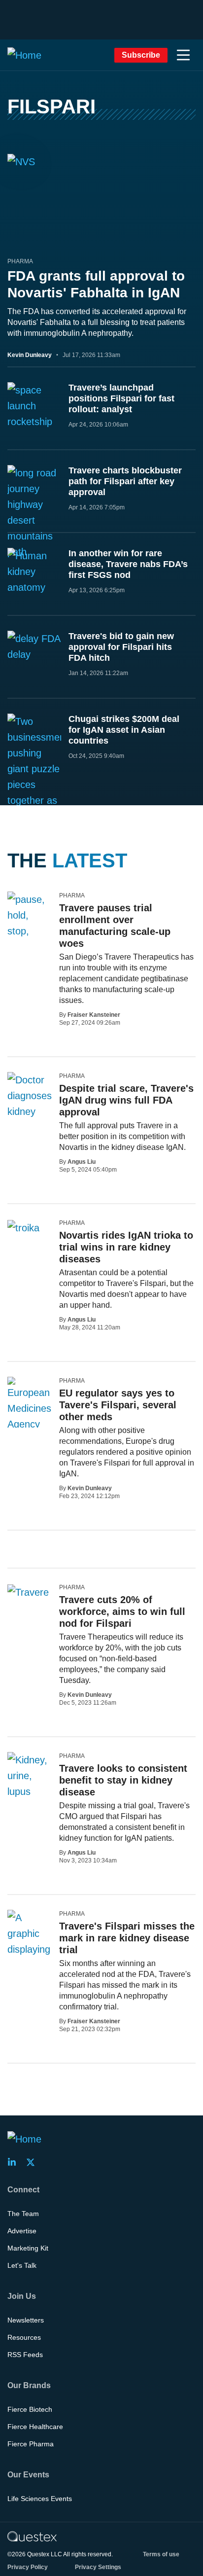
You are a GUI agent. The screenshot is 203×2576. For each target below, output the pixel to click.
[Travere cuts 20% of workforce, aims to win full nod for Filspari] (28, 1592)
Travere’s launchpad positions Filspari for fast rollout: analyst (121, 398)
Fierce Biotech (30, 2409)
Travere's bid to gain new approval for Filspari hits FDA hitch (121, 647)
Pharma (20, 261)
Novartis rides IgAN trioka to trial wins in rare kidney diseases (126, 1247)
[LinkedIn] (15, 2162)
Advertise (22, 2231)
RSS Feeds (25, 2355)
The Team (23, 2214)
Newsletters (26, 2320)
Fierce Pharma (31, 2444)
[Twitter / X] (34, 2162)
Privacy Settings (98, 2567)
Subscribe (141, 55)
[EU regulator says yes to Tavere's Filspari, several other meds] (30, 1404)
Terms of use (161, 2554)
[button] (183, 55)
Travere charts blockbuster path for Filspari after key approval (125, 481)
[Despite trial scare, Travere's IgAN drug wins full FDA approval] (30, 1096)
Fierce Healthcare (35, 2427)
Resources (24, 2337)
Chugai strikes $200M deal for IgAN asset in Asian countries (124, 730)
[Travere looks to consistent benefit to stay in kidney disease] (30, 1776)
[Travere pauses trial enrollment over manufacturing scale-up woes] (30, 923)
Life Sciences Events (40, 2499)
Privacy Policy (28, 2567)
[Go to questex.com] (32, 2536)
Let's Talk (22, 2265)
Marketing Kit (28, 2248)
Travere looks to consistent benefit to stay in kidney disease (123, 1780)
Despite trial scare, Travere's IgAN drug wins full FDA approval (126, 1100)
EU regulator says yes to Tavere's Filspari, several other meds (118, 1405)
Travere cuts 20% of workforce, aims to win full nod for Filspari (122, 1611)
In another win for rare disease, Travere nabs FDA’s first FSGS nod (128, 564)
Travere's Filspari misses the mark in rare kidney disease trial (127, 1938)
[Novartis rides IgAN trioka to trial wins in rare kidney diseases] (23, 1227)
